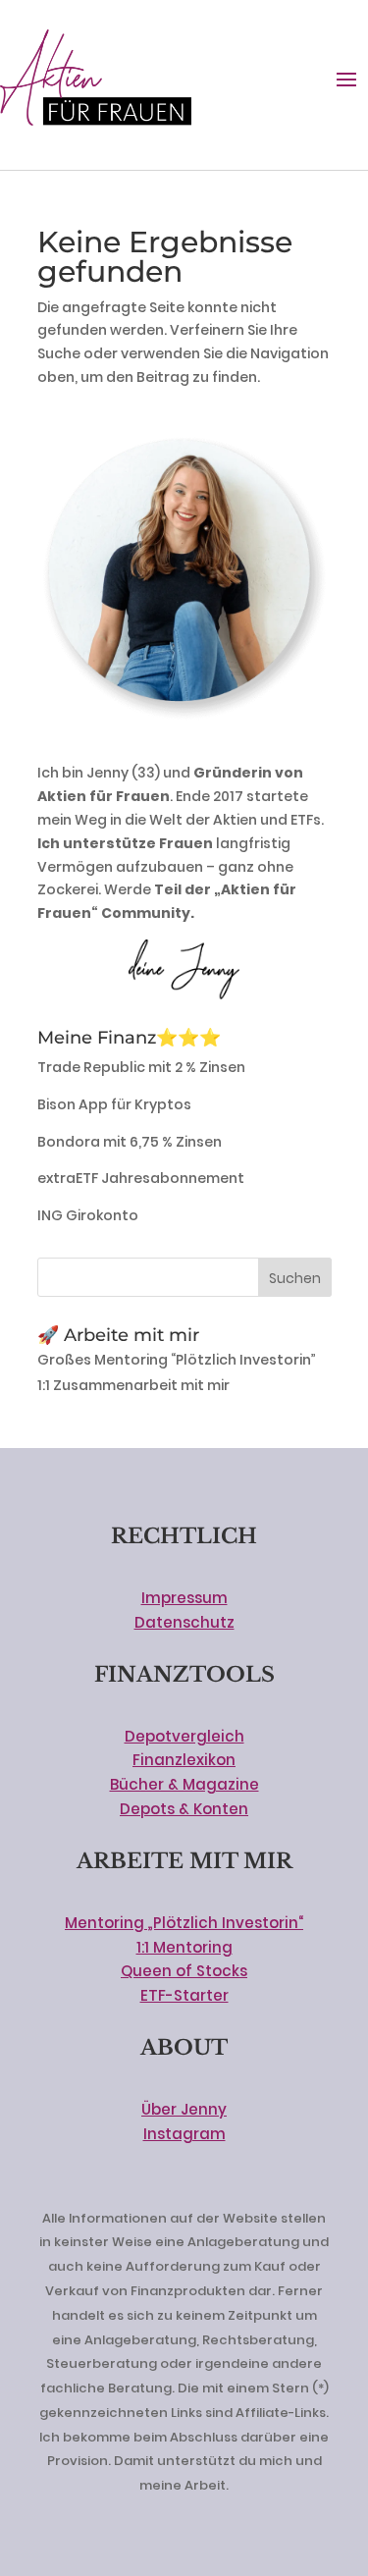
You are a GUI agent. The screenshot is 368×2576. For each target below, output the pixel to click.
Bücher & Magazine (184, 1784)
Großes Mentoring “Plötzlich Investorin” (177, 1360)
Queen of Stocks (184, 1971)
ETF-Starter (184, 1995)
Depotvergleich (184, 1736)
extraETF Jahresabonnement (141, 1178)
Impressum (184, 1598)
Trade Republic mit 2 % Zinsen (141, 1067)
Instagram (184, 2134)
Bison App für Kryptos (114, 1104)
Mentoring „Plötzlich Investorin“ (184, 1923)
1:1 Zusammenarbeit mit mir (133, 1385)
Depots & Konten (184, 1809)
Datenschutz (184, 1622)
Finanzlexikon (184, 1760)
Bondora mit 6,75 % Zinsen (130, 1142)
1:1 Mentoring (184, 1947)
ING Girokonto (88, 1215)
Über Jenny (184, 2109)
